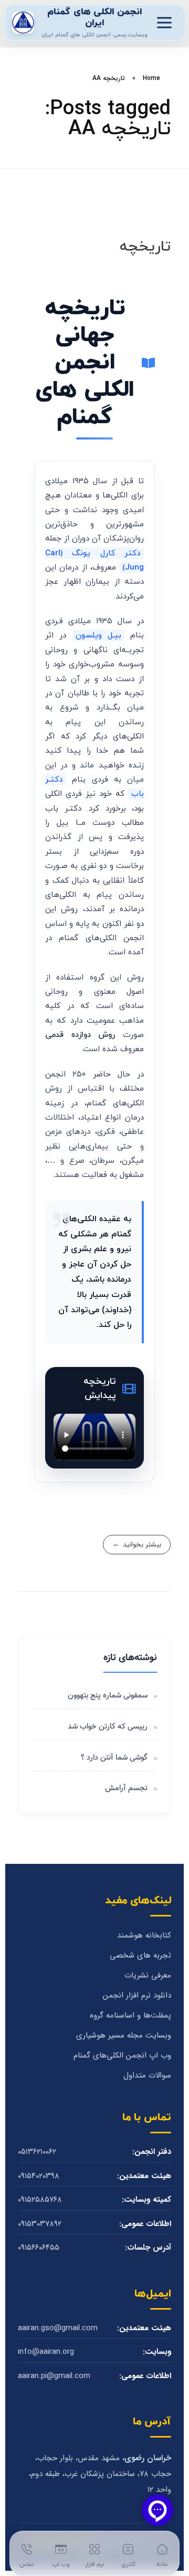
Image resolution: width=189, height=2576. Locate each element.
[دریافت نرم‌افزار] (23, 23)
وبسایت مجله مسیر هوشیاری (124, 2036)
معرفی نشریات (148, 1976)
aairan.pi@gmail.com (54, 2376)
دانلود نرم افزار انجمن (137, 1996)
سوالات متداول (147, 2076)
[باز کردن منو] (164, 23)
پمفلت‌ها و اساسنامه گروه (130, 2016)
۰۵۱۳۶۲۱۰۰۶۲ (37, 2152)
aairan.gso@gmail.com (58, 2328)
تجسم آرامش (125, 1788)
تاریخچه (145, 247)
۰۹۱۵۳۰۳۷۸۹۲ (40, 2224)
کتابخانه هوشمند (144, 1936)
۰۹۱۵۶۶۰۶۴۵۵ (39, 2248)
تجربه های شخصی (140, 1956)
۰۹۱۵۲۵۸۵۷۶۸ (40, 2200)
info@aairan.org (46, 2352)
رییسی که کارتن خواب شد (108, 1727)
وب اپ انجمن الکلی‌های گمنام (122, 2056)
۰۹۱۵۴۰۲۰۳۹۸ (39, 2176)
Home (151, 78)
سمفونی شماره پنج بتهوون (108, 1696)
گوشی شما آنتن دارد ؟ (114, 1758)
